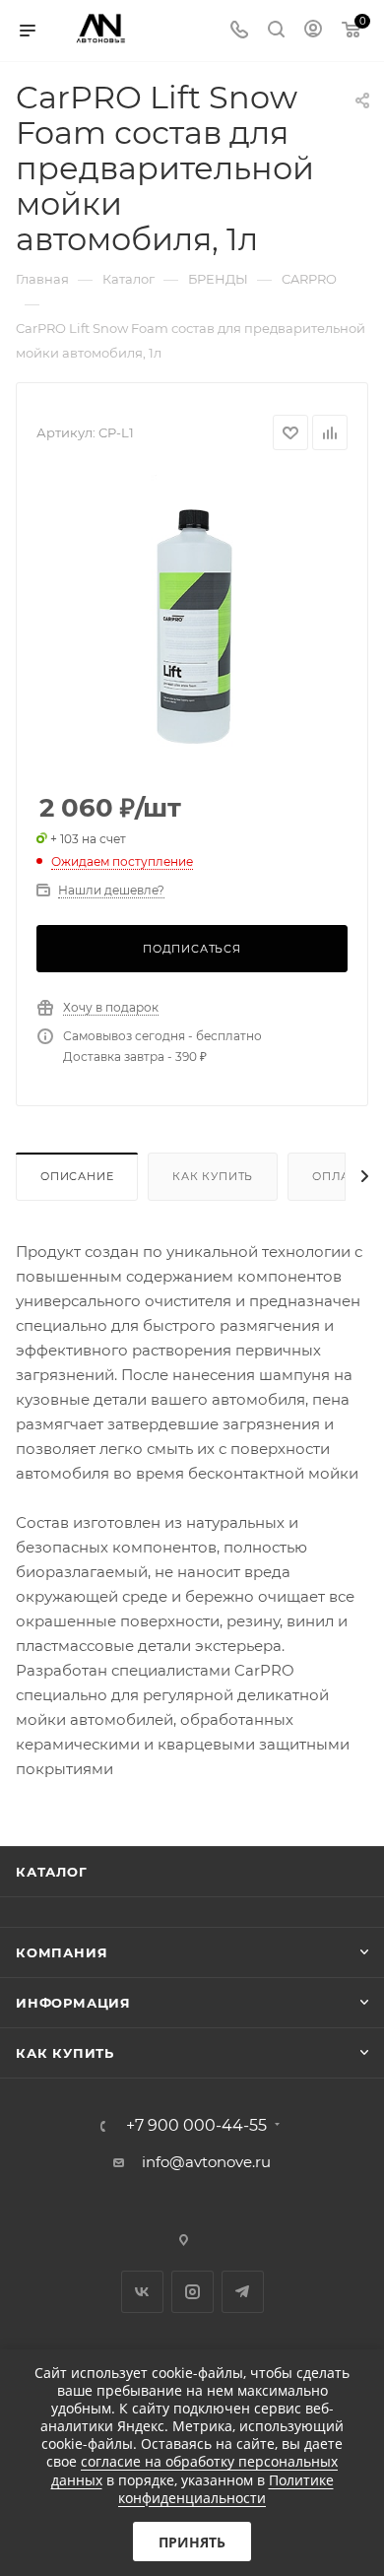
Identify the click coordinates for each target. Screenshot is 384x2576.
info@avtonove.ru (206, 2162)
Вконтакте (142, 2292)
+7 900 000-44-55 (196, 2126)
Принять (192, 2542)
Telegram (243, 2292)
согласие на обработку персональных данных (195, 2470)
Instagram (192, 2292)
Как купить (213, 1176)
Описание (77, 1176)
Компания (62, 1952)
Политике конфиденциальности (226, 2489)
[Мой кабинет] (313, 31)
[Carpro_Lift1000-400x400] (192, 623)
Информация (73, 2003)
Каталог (52, 1872)
